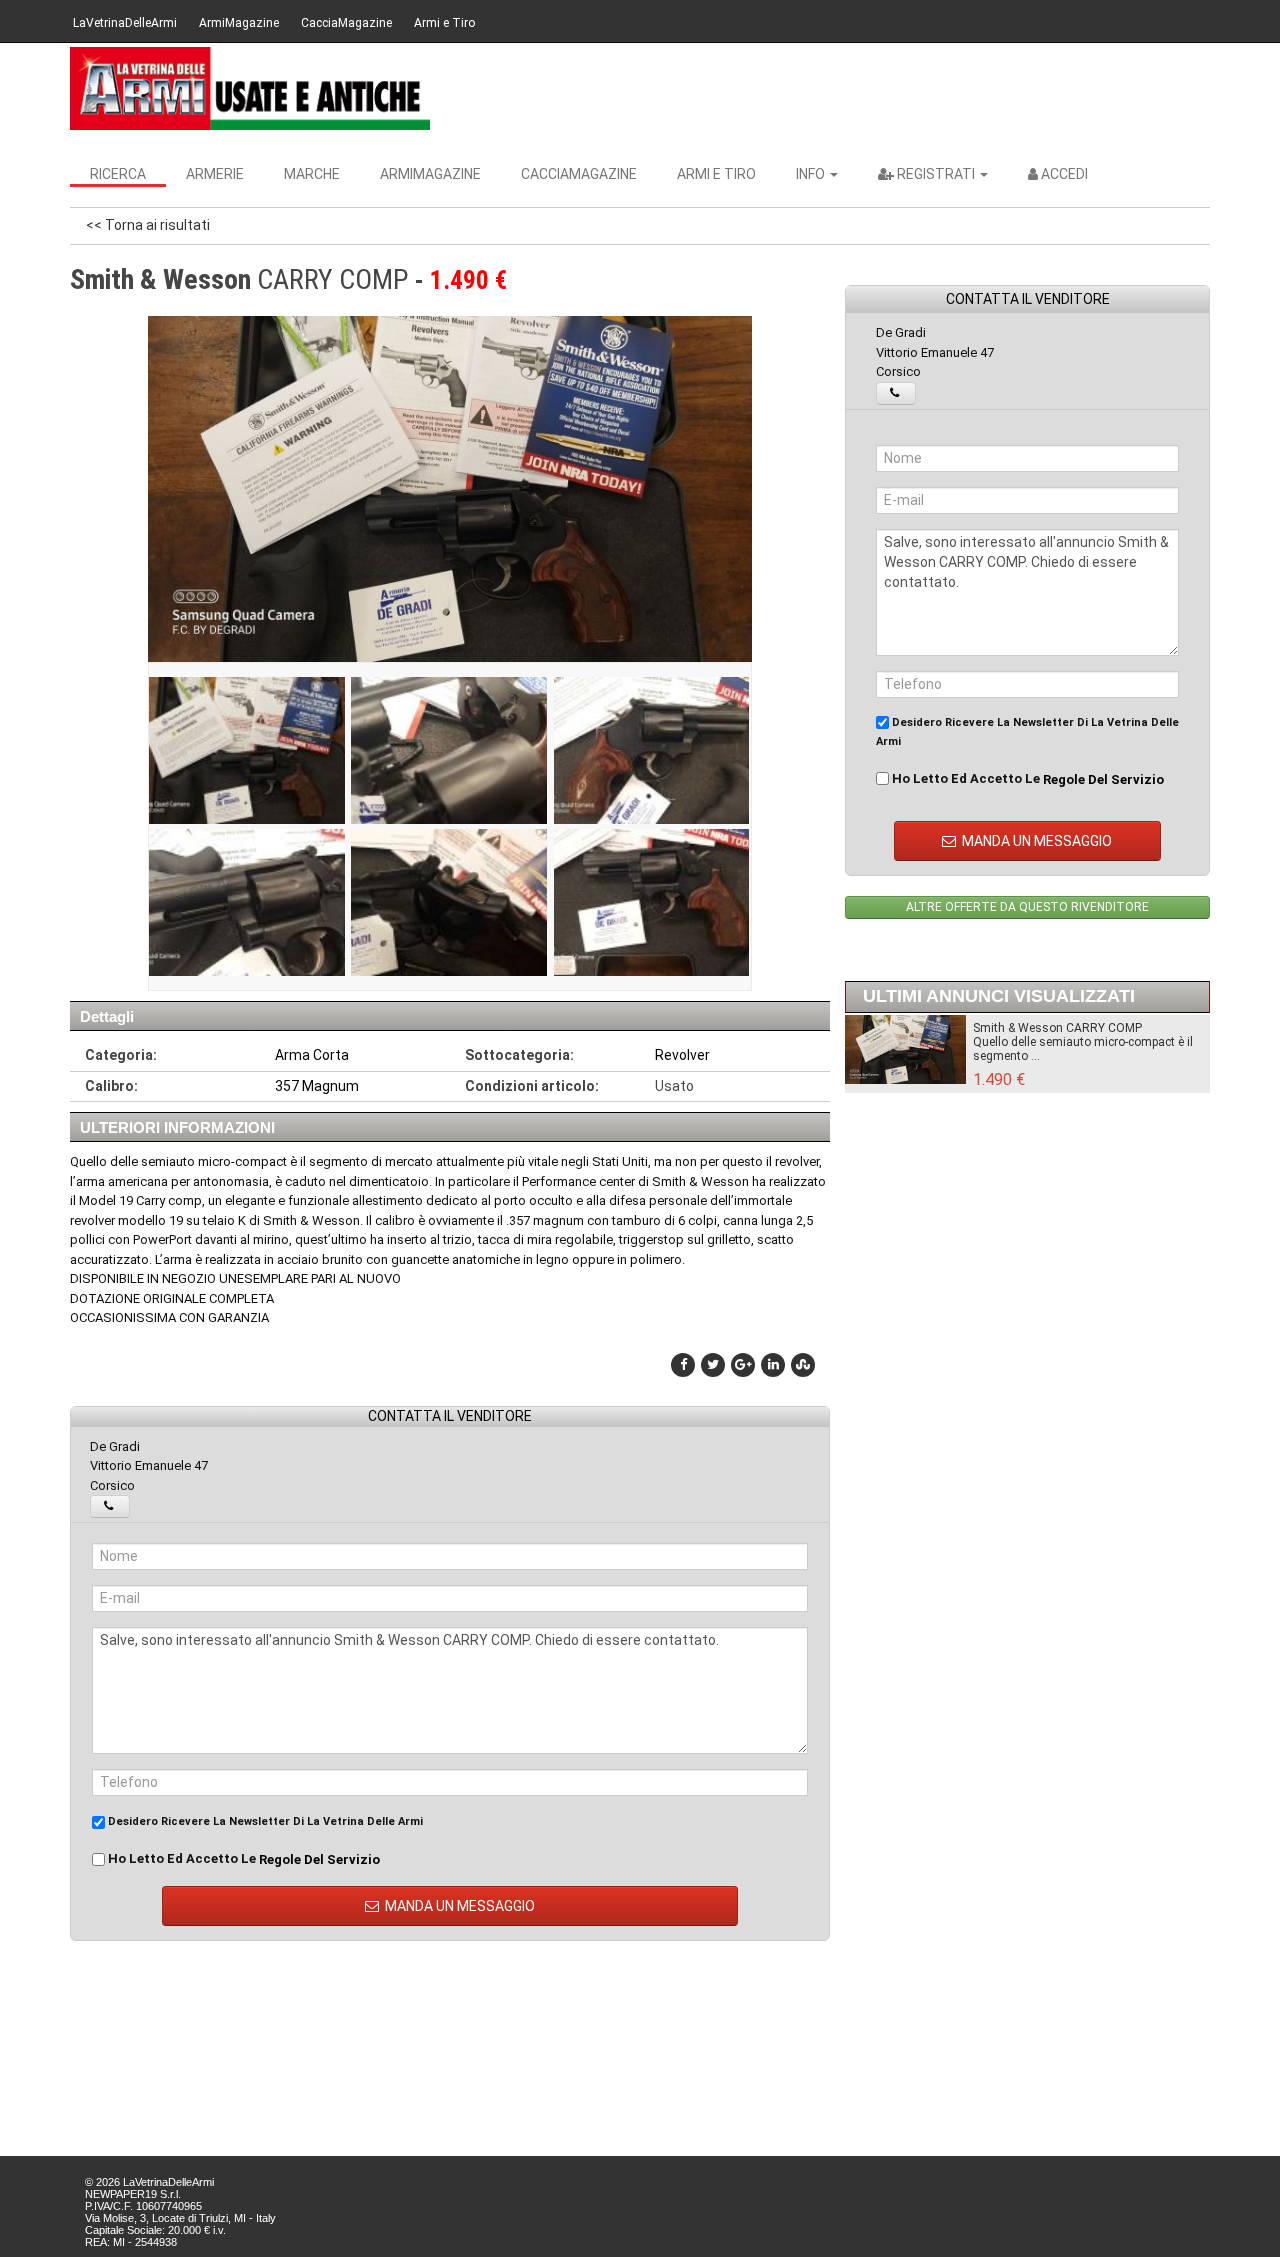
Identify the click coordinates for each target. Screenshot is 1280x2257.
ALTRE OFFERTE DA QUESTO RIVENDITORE (1027, 907)
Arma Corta (312, 1055)
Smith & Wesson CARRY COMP (1057, 1028)
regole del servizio (319, 1859)
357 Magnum (317, 1086)
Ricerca (118, 174)
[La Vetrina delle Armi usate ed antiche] (250, 88)
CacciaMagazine (346, 23)
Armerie (215, 174)
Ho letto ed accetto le (242, 1859)
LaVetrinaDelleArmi (125, 23)
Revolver (682, 1055)
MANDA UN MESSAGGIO (458, 1906)
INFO (812, 174)
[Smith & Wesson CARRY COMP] (247, 750)
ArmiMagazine (239, 23)
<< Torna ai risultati (148, 225)
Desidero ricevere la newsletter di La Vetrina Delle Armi (264, 1821)
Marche (312, 174)
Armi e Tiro (444, 23)
